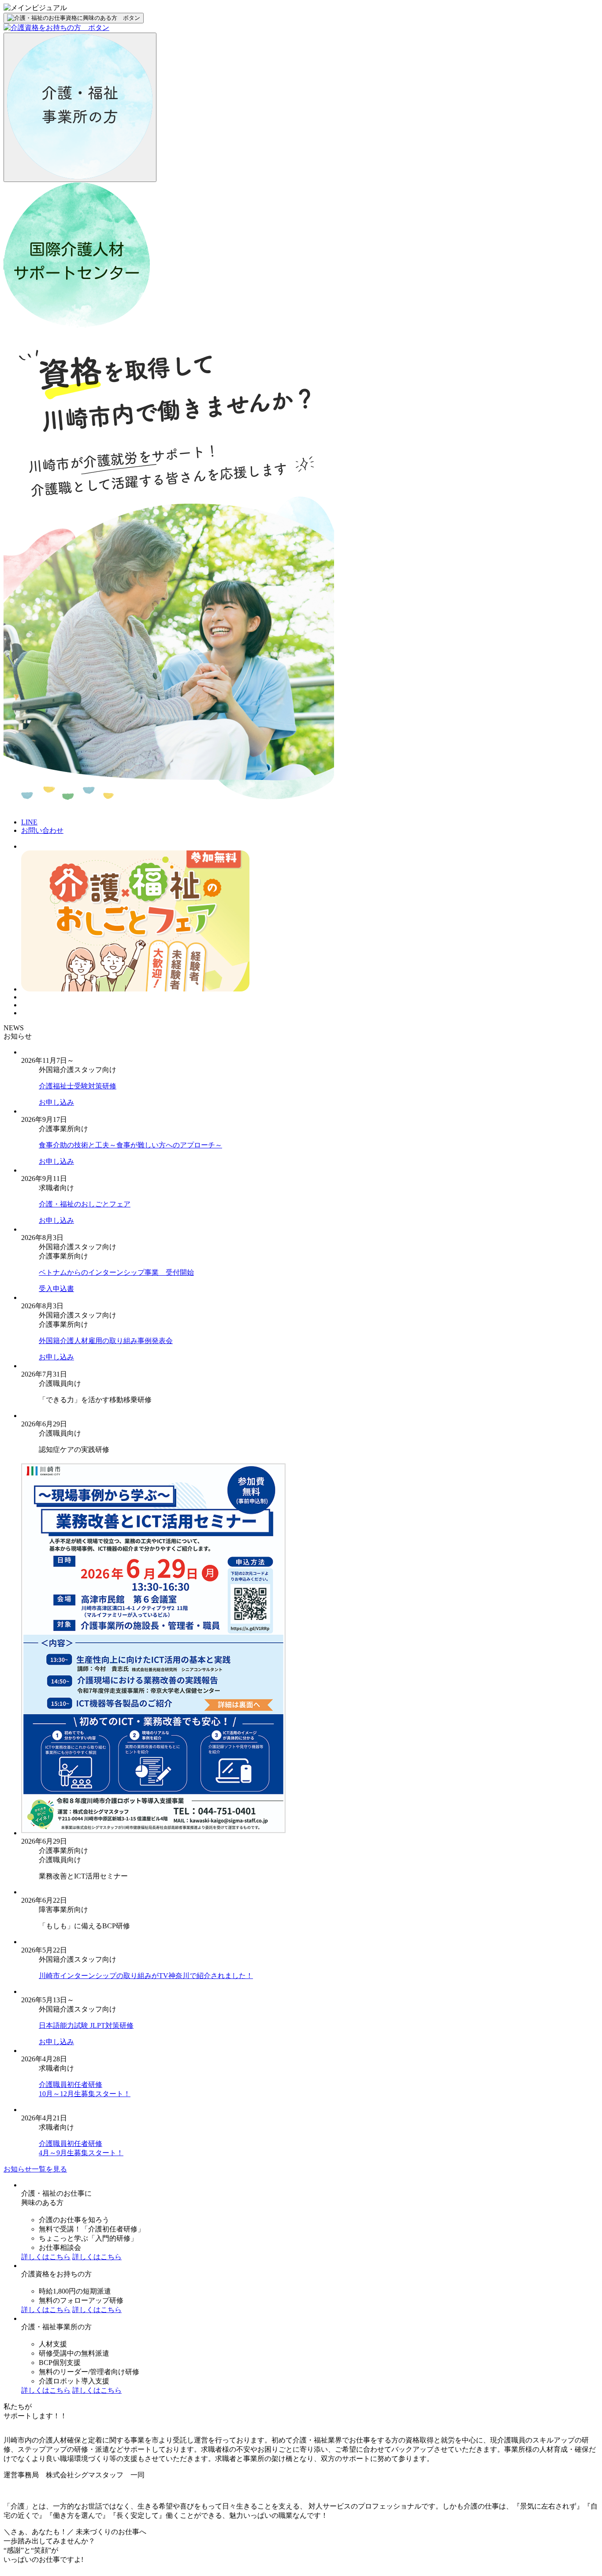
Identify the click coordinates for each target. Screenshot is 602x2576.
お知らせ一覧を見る (35, 2169)
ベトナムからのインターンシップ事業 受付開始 (116, 1272)
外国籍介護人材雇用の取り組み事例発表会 (106, 1341)
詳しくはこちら (46, 2257)
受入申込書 (56, 1289)
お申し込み (56, 1102)
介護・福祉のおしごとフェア (85, 1204)
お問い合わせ (42, 830)
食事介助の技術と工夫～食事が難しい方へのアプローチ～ (130, 1145)
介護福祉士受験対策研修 (78, 1086)
